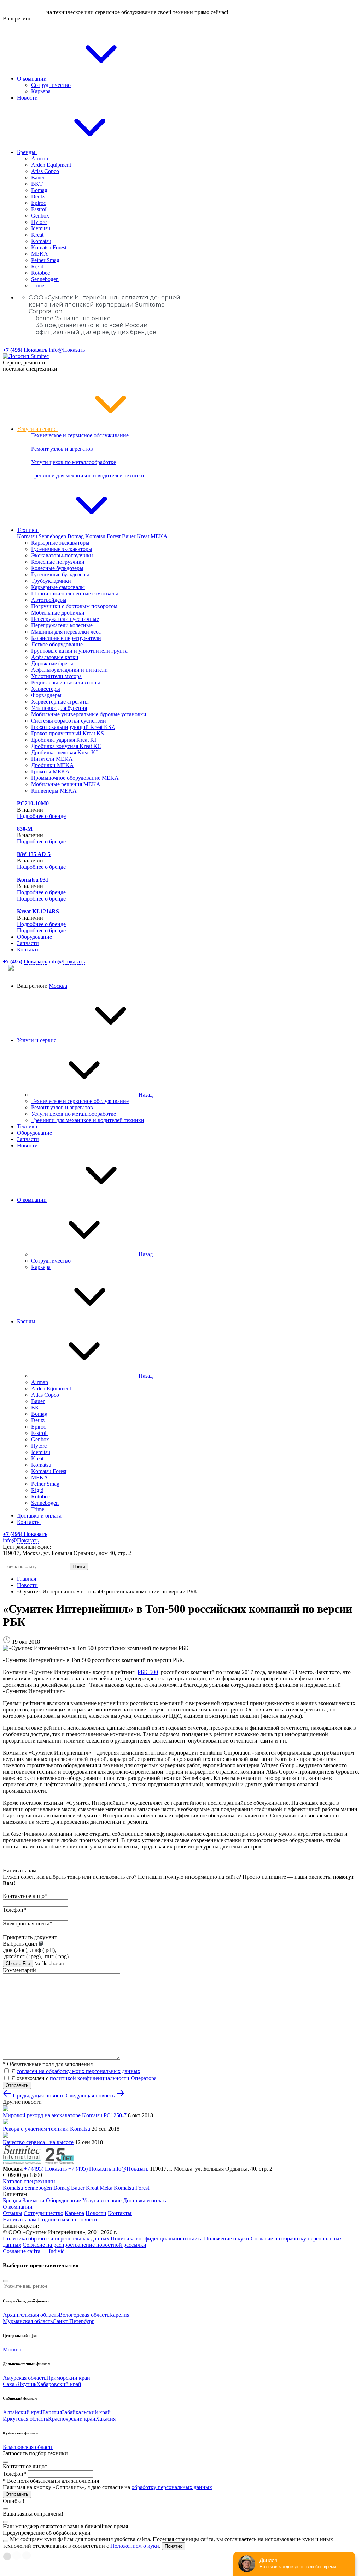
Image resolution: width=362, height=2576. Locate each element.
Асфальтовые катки (55, 657)
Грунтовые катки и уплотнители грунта (79, 651)
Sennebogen (45, 279)
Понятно (174, 2546)
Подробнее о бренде (41, 816)
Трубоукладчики (51, 581)
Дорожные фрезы (52, 663)
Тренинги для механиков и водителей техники (88, 476)
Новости (27, 98)
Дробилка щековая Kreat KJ (64, 752)
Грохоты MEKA (50, 771)
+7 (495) (45, 2169)
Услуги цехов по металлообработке (74, 462)
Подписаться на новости (68, 2219)
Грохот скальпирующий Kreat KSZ (73, 727)
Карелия (119, 2315)
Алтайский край (23, 2412)
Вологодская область (84, 2315)
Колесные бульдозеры (57, 568)
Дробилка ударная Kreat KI (64, 740)
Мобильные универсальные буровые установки (89, 714)
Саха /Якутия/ (20, 2384)
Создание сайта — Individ (34, 2251)
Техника (28, 530)
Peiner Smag (45, 260)
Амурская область (25, 2378)
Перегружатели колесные (62, 625)
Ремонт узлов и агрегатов (62, 449)
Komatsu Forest (49, 247)
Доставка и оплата (39, 1516)
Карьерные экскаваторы (60, 543)
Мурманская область (28, 2321)
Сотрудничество (51, 85)
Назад (146, 1095)
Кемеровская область (28, 2447)
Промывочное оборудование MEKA (75, 778)
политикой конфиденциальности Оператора (103, 2078)
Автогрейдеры (49, 600)
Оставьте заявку (24, 12)
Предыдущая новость (39, 2096)
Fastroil (39, 209)
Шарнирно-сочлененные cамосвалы (75, 593)
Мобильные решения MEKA (66, 784)
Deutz (38, 197)
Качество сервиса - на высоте (38, 2142)
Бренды (27, 152)
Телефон (14, 1910)
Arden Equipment (51, 165)
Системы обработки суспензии (69, 721)
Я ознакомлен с (84, 2078)
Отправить (17, 2085)
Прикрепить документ (30, 1937)
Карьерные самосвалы (58, 587)
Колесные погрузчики (58, 562)
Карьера (41, 91)
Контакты (29, 949)
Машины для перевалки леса (66, 632)
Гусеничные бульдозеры (60, 574)
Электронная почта (28, 1924)
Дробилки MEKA (52, 765)
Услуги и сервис (37, 429)
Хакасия (106, 2419)
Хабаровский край (59, 2384)
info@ (67, 350)
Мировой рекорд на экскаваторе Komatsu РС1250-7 (65, 2115)
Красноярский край (72, 2419)
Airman (40, 158)
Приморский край (68, 2378)
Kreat (37, 235)
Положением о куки (135, 2546)
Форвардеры (46, 695)
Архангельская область (31, 2315)
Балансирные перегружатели (66, 638)
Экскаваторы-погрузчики (62, 555)
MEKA (40, 254)
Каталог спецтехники (29, 2181)
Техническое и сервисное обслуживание (80, 435)
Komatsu (41, 241)
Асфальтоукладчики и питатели (69, 670)
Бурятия (52, 2412)
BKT (37, 184)
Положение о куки (227, 2239)
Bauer (38, 177)
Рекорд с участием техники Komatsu (46, 2129)
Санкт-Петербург (74, 2321)
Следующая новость (91, 2096)
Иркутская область (25, 2419)
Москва (58, 986)
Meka (106, 2188)
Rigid (37, 266)
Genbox (40, 216)
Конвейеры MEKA (54, 791)
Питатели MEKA (52, 759)
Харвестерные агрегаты (60, 702)
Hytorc (39, 222)
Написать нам (20, 2219)
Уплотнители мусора (56, 676)
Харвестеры (46, 689)
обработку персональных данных (172, 2487)
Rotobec (40, 273)
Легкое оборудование (57, 644)
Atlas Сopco (45, 171)
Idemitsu (41, 228)
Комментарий (19, 1970)
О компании (33, 79)
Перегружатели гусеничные (65, 619)
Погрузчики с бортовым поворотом (74, 606)
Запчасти (28, 943)
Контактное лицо (25, 1896)
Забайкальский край (86, 2412)
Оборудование (34, 937)
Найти (79, 1566)
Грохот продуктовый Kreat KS (68, 733)
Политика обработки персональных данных (56, 2239)
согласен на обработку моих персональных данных (78, 2071)
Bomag (39, 190)
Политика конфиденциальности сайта (157, 2239)
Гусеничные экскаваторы (62, 549)
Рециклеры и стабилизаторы (66, 682)
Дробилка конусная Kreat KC (66, 746)
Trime (38, 286)
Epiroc (39, 203)
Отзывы (13, 2213)
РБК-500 (148, 1672)
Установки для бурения (59, 708)
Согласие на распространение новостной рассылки (84, 2245)
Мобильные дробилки (58, 613)
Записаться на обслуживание (121, 350)
